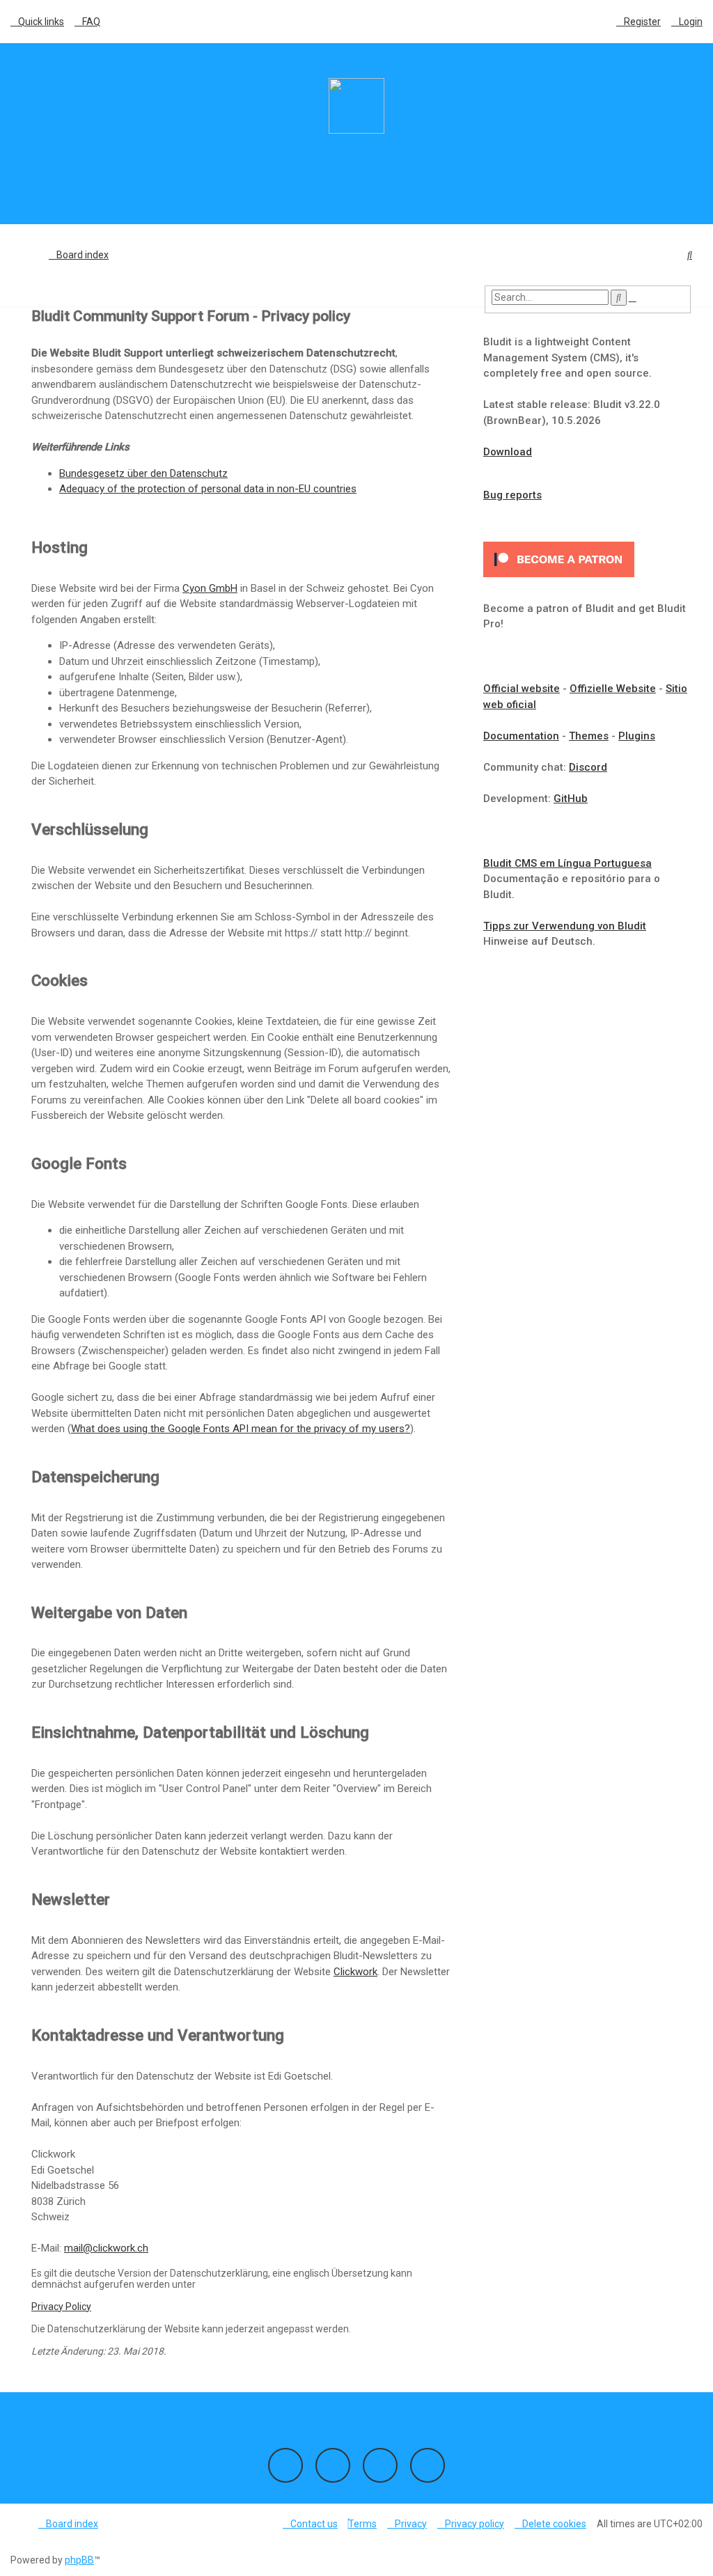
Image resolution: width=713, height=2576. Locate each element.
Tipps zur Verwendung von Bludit (565, 926)
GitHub (571, 799)
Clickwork (355, 1972)
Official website (522, 689)
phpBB (79, 2560)
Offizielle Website (613, 689)
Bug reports (512, 495)
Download (508, 452)
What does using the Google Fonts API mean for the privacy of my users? (241, 1429)
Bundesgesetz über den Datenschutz (143, 473)
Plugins (637, 736)
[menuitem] (87, 22)
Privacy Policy (61, 2307)
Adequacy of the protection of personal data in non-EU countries (208, 489)
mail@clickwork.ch (106, 2248)
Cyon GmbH (210, 588)
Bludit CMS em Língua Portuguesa (567, 863)
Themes (589, 736)
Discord (588, 767)
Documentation (521, 736)
